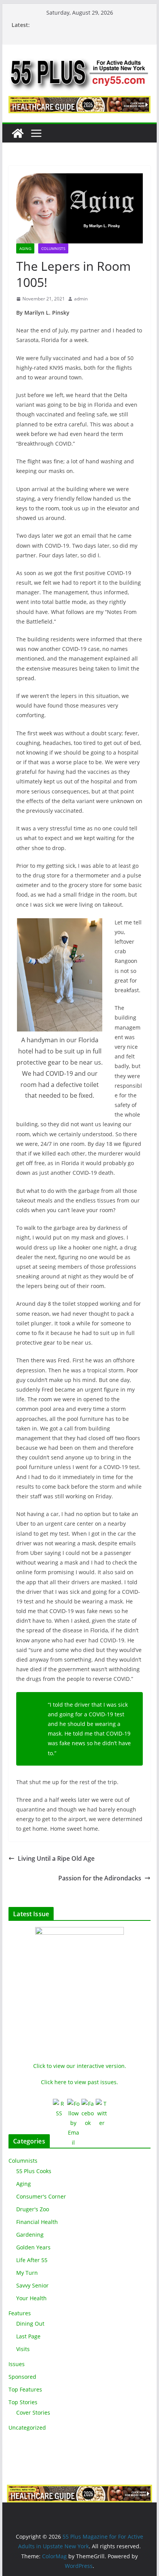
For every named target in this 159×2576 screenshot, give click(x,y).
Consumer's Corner (41, 2196)
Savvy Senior (32, 2285)
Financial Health (37, 2222)
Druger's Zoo (33, 2209)
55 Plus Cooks (34, 2171)
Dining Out (30, 2324)
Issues (17, 2364)
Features (20, 2313)
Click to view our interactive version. (80, 2066)
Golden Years (33, 2247)
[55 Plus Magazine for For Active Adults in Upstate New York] (18, 133)
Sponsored (22, 2377)
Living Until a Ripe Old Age (56, 1858)
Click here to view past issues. (79, 2082)
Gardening (30, 2235)
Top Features (25, 2389)
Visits (23, 2349)
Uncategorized (27, 2428)
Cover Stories (33, 2412)
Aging (25, 248)
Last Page (28, 2336)
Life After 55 (32, 2260)
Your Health (31, 2298)
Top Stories (23, 2402)
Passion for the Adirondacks (100, 1878)
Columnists (53, 248)
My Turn (27, 2273)
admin (81, 299)
